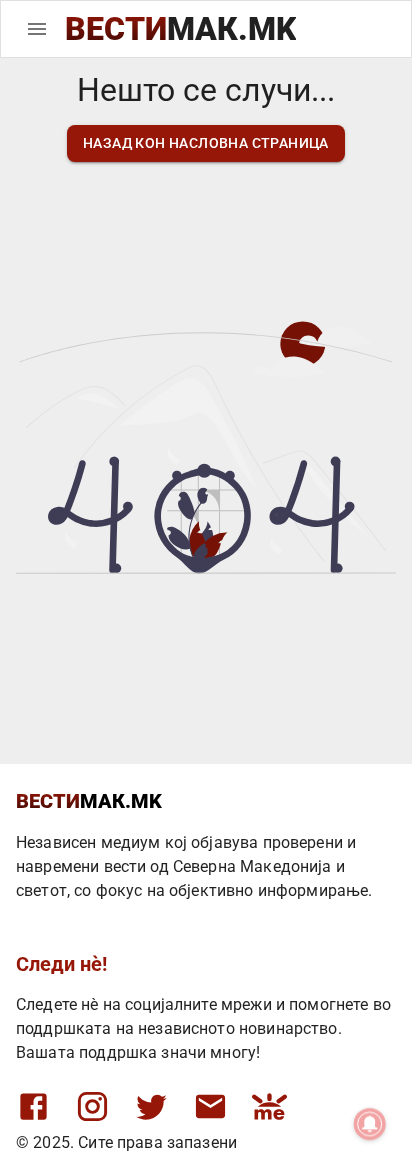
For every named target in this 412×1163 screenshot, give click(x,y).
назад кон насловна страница (206, 143)
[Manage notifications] (370, 1124)
